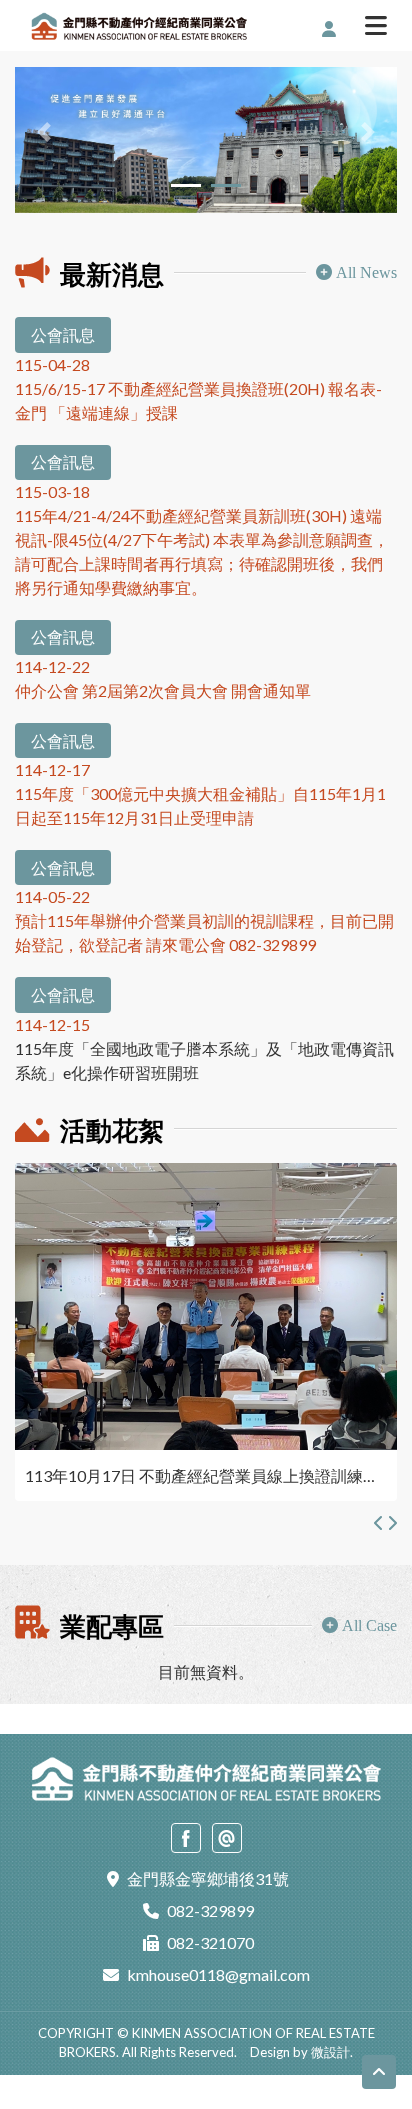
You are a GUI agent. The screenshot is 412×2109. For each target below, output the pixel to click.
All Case (369, 1625)
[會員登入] (333, 29)
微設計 (330, 2052)
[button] (43, 132)
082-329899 (210, 1910)
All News (366, 272)
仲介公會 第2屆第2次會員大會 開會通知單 (163, 690)
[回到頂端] (379, 2072)
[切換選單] (376, 28)
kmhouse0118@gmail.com (218, 1974)
